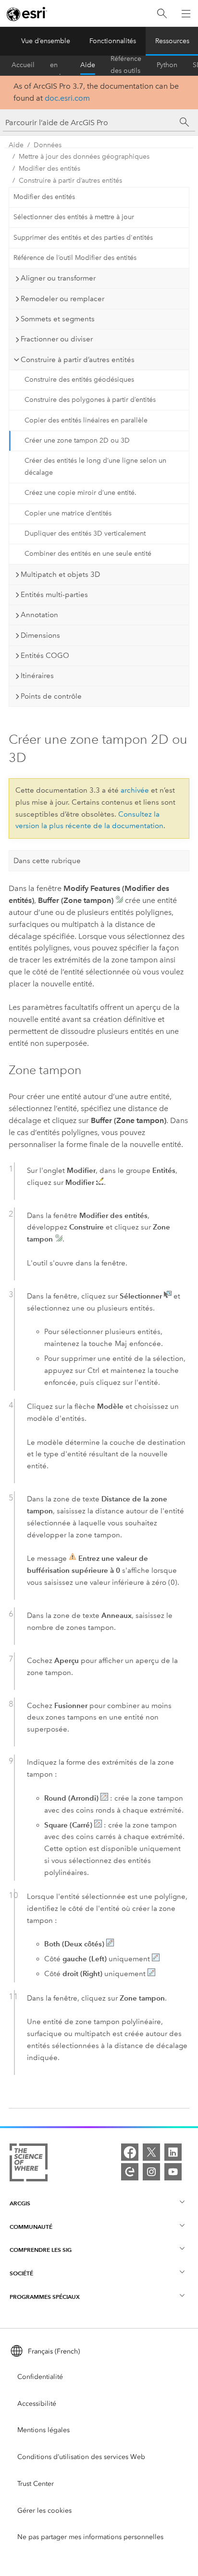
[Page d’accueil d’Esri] (27, 14)
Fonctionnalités (113, 41)
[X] (151, 2152)
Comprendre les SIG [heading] (41, 2250)
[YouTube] (173, 2172)
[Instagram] (151, 2172)
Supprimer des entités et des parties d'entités (83, 238)
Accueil (23, 65)
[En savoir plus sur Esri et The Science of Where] (29, 2164)
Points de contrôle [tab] (51, 696)
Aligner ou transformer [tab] (58, 278)
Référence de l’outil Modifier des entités (75, 258)
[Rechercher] (162, 14)
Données (48, 145)
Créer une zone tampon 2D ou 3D (77, 440)
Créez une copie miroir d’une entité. (80, 493)
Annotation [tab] (39, 615)
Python (167, 65)
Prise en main (57, 65)
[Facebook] (130, 2152)
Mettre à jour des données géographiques (84, 157)
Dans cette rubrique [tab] (47, 861)
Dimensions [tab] (40, 635)
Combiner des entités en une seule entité (88, 554)
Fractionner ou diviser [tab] (57, 339)
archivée (135, 790)
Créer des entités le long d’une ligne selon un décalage (95, 467)
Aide (88, 65)
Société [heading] (21, 2273)
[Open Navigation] (186, 13)
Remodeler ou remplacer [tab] (62, 299)
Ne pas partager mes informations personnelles (90, 2537)
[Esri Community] (130, 2172)
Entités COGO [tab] (45, 656)
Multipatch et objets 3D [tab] (60, 574)
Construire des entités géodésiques (79, 380)
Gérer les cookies (44, 2511)
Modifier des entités (49, 169)
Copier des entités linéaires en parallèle (86, 420)
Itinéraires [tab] (37, 676)
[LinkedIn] (173, 2152)
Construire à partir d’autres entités (70, 181)
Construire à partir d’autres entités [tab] (78, 360)
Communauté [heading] (31, 2227)
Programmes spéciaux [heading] (45, 2297)
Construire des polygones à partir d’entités (90, 400)
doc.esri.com (67, 98)
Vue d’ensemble (46, 41)
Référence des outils (126, 65)
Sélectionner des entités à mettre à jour (74, 217)
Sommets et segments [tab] (58, 319)
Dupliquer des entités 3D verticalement (85, 533)
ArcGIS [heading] (20, 2203)
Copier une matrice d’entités (68, 513)
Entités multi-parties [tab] (54, 595)
